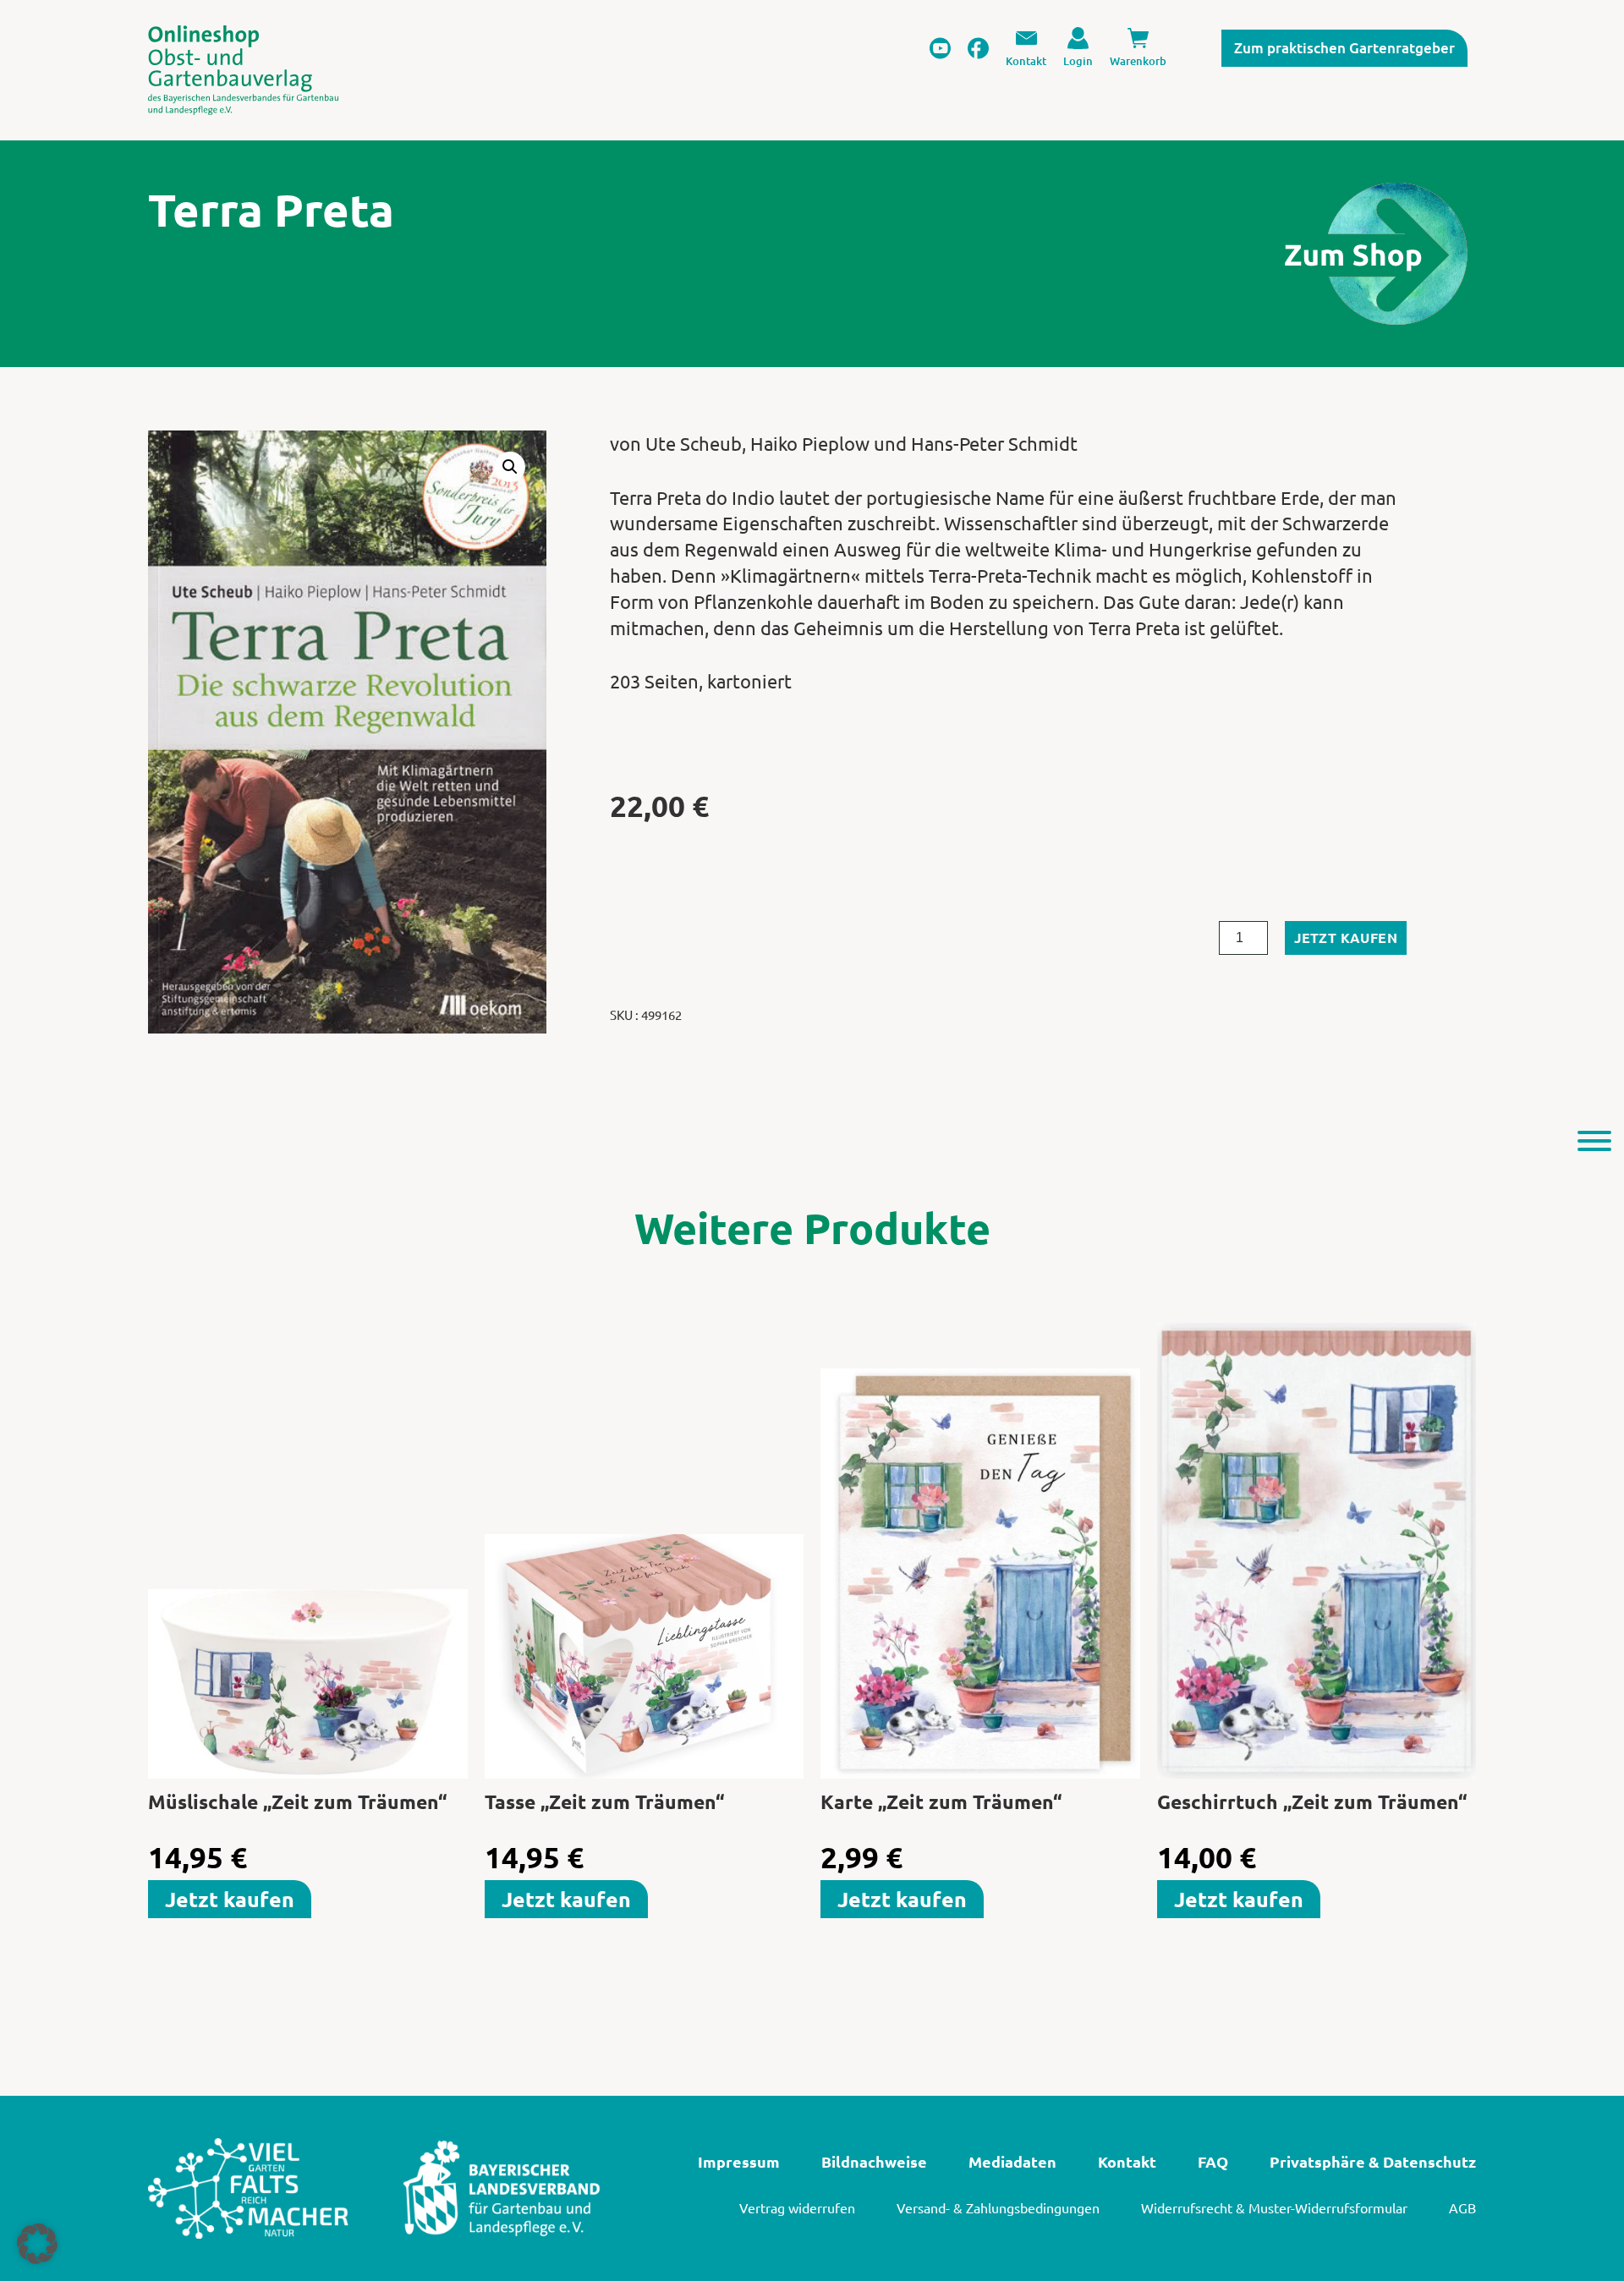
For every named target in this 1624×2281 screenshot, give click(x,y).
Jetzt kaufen (1346, 938)
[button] (510, 467)
